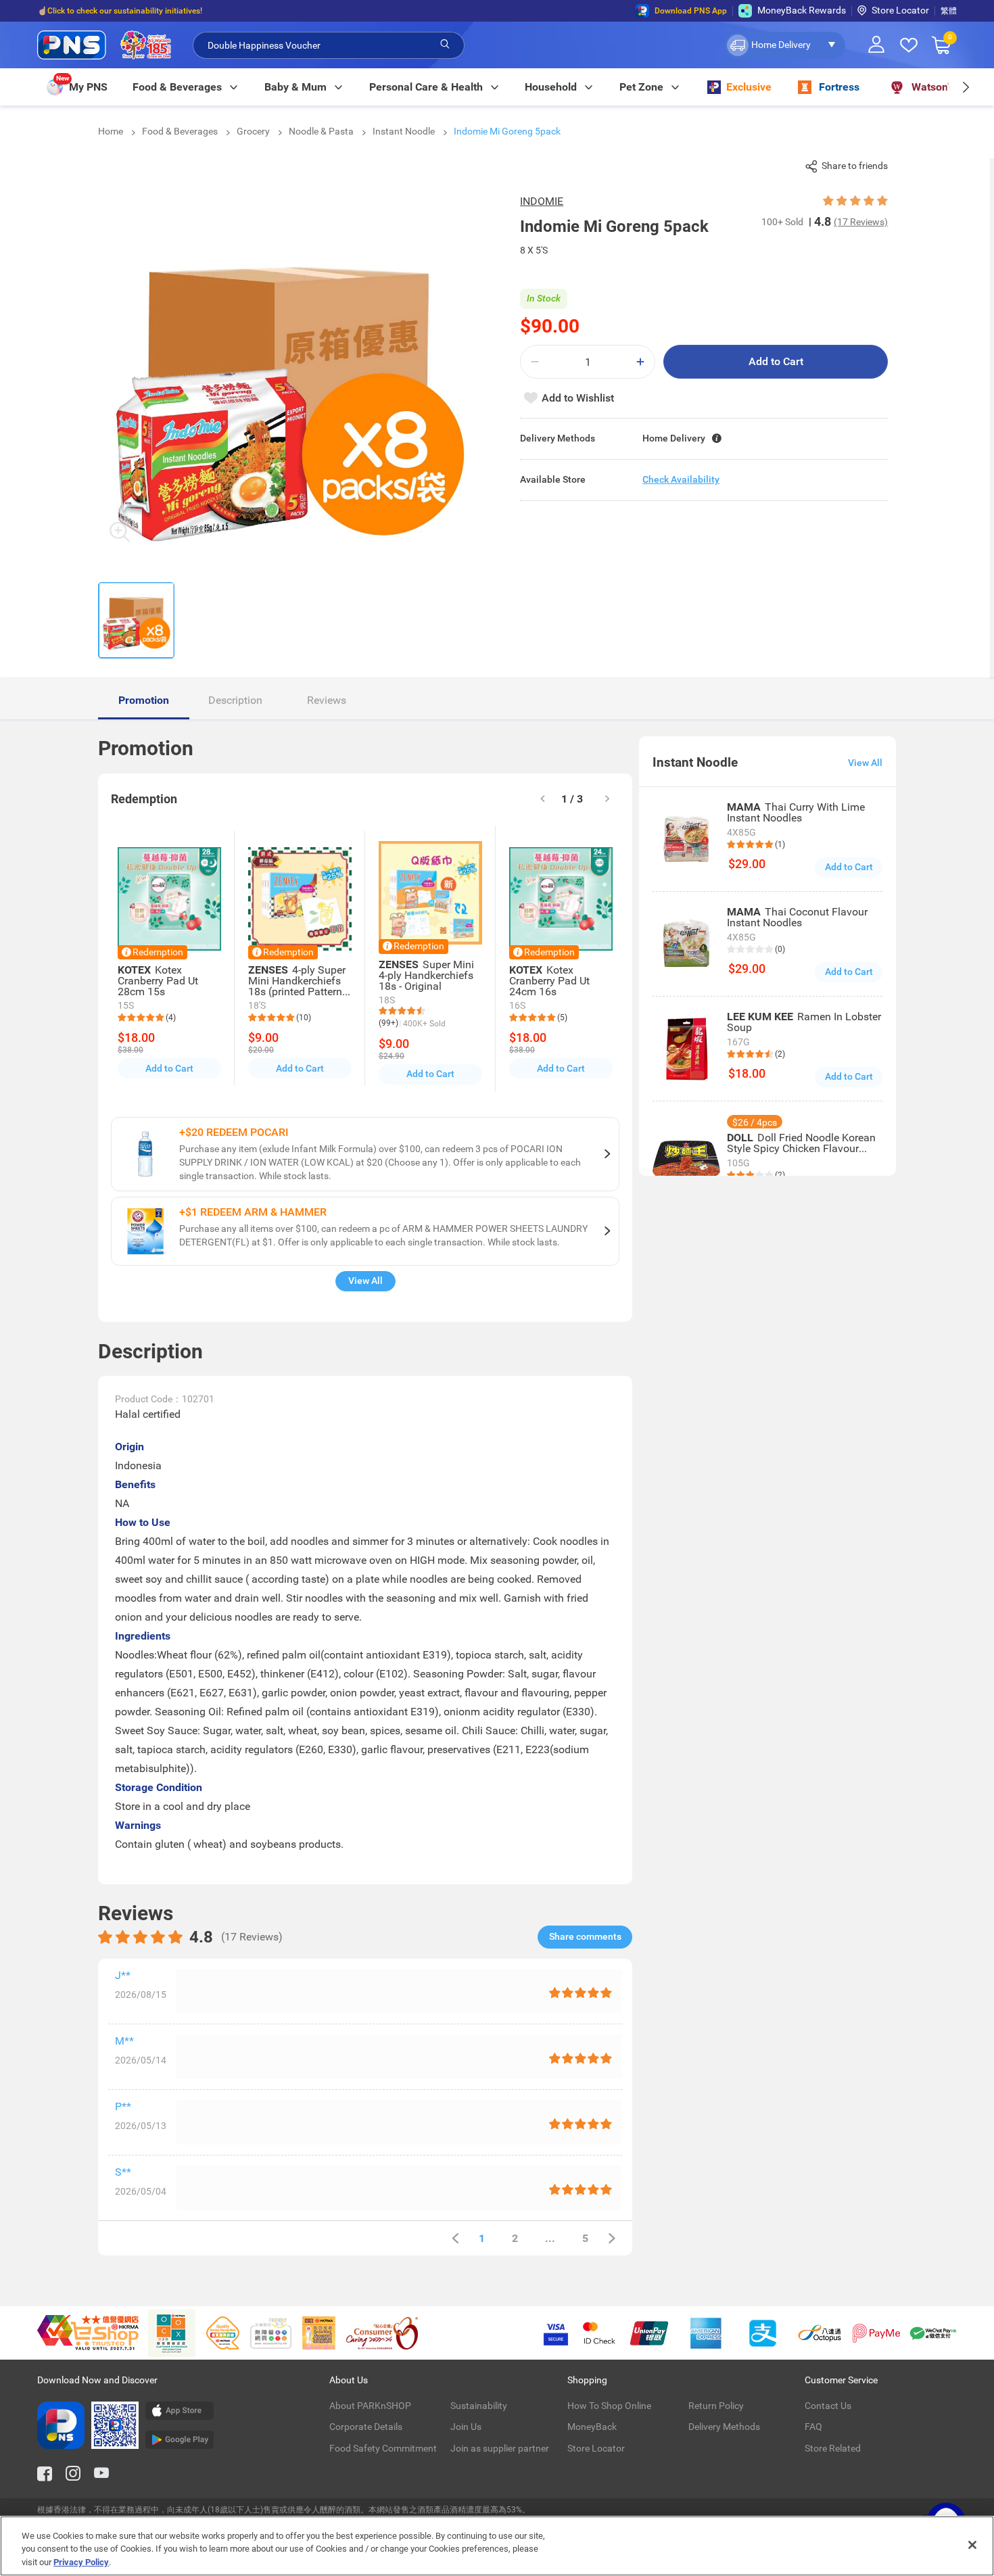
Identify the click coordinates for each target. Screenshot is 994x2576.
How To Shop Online (609, 2406)
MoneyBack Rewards (802, 10)
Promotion (144, 700)
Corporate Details (366, 2427)
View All (365, 1281)
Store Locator (900, 10)
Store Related (833, 2448)
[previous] (455, 2238)
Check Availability (681, 479)
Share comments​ (585, 1936)
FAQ (813, 2427)
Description (235, 700)
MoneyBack (592, 2427)
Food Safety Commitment (383, 2448)
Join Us (466, 2427)
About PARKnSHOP (370, 2406)
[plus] (640, 362)
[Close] (972, 2545)
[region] (497, 2546)
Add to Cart (776, 361)
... (550, 2238)
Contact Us (828, 2406)
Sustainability (479, 2406)
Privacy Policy (81, 2562)
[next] (965, 87)
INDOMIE (542, 201)
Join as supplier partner (500, 2448)
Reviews (327, 700)
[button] (785, 45)
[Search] (445, 45)
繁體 (949, 11)
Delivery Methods (724, 2427)
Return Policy (716, 2406)
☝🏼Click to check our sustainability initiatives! (120, 11)
